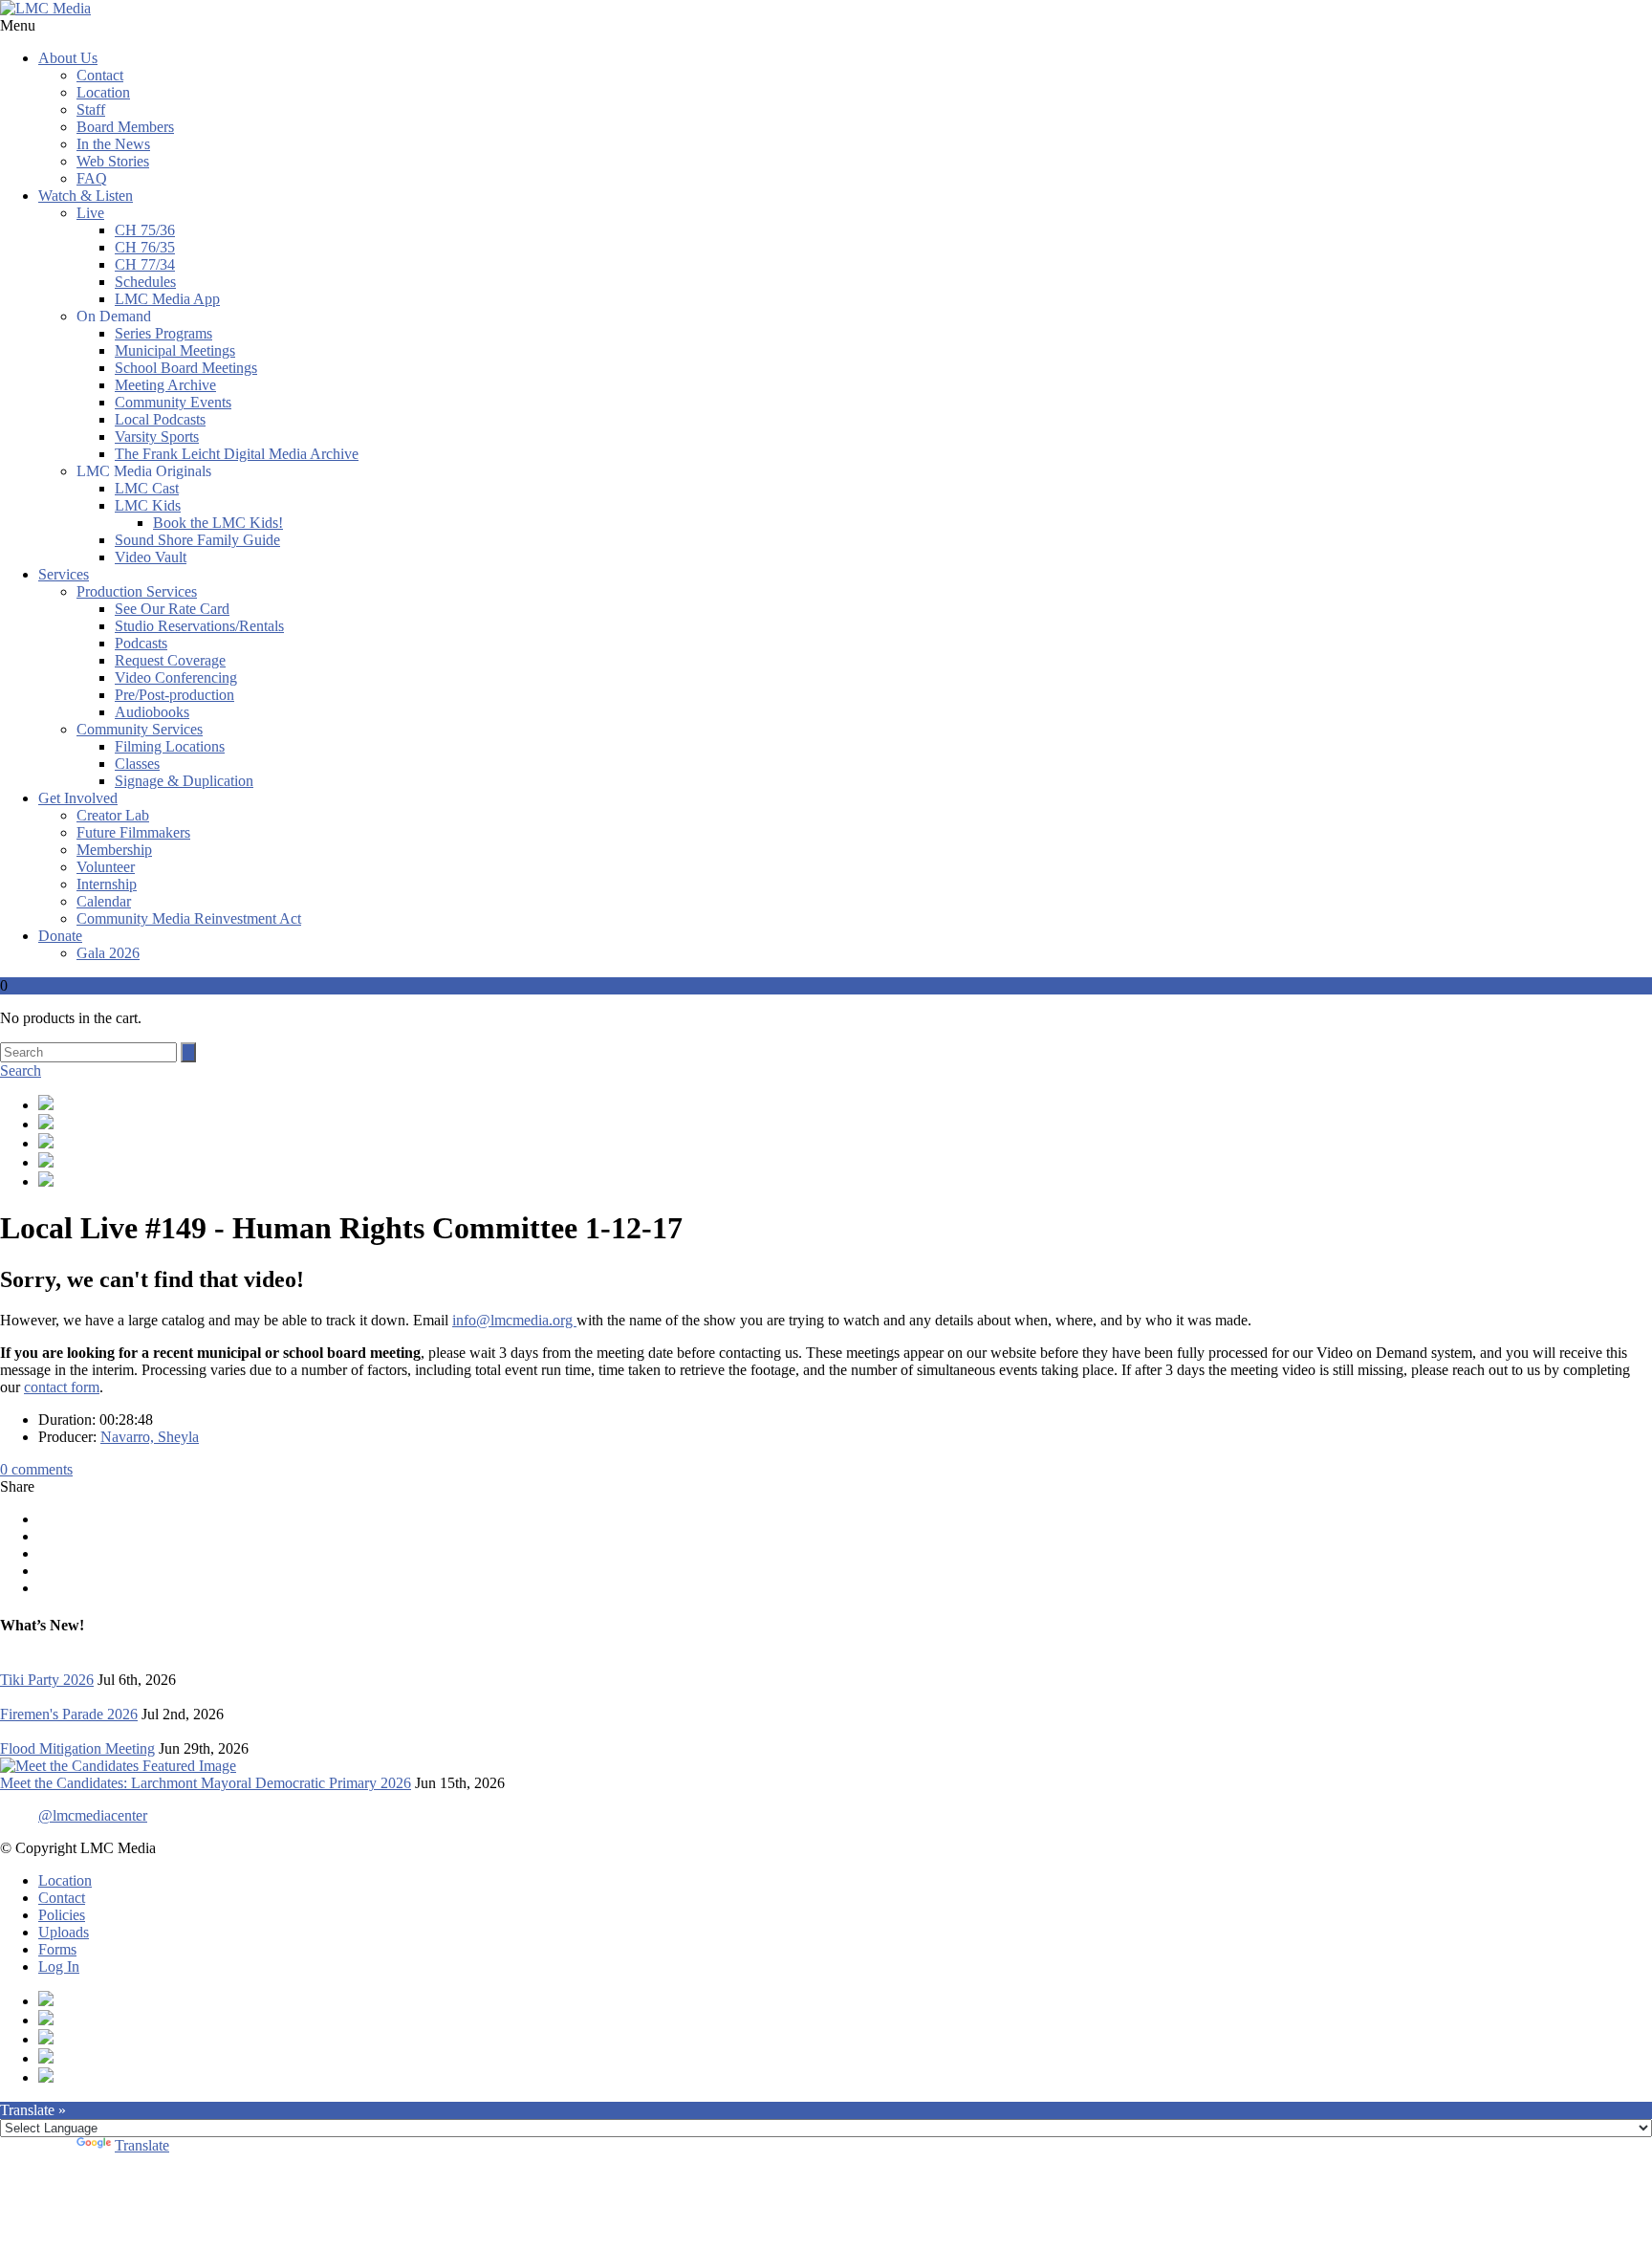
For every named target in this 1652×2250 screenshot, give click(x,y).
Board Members (125, 127)
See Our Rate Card (172, 609)
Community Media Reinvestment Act (189, 918)
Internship (107, 884)
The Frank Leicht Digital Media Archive (237, 454)
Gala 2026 (108, 953)
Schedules (145, 282)
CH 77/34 (145, 264)
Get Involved (78, 798)
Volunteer (106, 867)
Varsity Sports (157, 437)
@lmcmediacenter (93, 1815)
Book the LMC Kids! (218, 523)
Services (64, 574)
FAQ (92, 178)
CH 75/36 (145, 230)
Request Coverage (170, 660)
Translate (142, 2145)
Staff (91, 109)
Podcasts (141, 643)
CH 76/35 (145, 247)
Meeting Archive (165, 385)
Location (103, 92)
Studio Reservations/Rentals (199, 626)
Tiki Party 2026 (47, 1680)
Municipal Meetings (175, 350)
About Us (68, 58)
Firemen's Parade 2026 (69, 1714)
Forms (57, 1949)
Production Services (137, 591)
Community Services (140, 729)
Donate (60, 936)
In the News (113, 144)
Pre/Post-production (174, 695)
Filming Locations (170, 746)
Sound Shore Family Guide (197, 540)
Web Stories (113, 161)
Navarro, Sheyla (150, 1437)
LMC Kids (148, 505)
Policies (62, 1915)
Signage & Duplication (184, 781)
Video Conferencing (176, 677)
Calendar (104, 901)
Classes (137, 764)
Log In (59, 1966)
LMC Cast (147, 488)
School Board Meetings (186, 368)
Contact (100, 75)
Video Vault (151, 557)
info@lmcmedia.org (514, 1320)
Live (90, 213)
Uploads (64, 1932)
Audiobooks (152, 712)
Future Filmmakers (133, 832)
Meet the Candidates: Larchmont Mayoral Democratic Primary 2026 (206, 1783)
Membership (114, 850)
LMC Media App (167, 299)
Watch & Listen (86, 196)
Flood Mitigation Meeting (77, 1748)
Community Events (173, 402)
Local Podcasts (160, 419)
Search (21, 1070)
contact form (62, 1387)
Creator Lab (113, 815)
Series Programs (163, 333)
